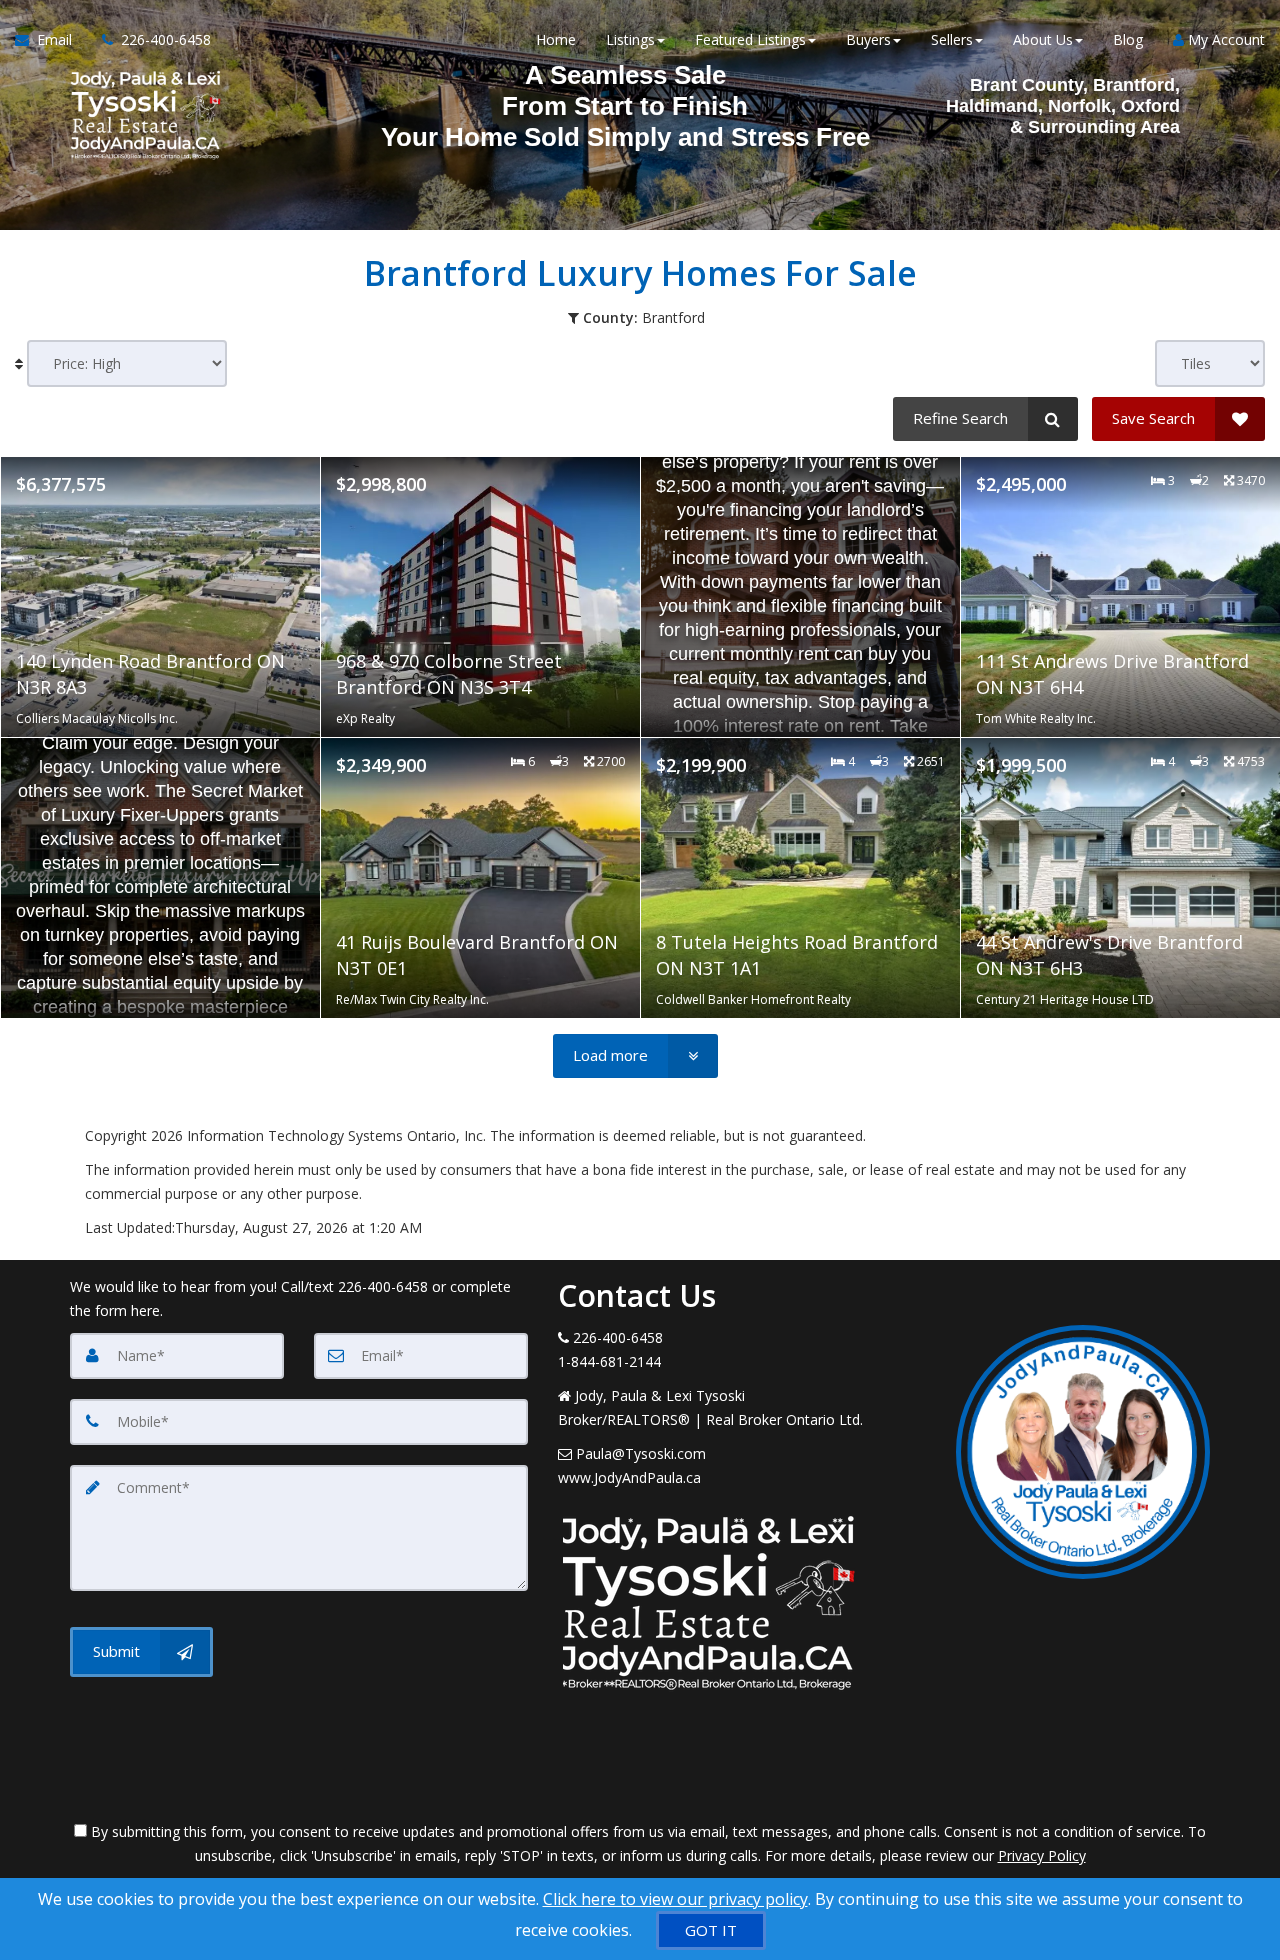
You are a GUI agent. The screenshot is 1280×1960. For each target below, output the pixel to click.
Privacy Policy (1042, 1855)
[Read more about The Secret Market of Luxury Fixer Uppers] (160, 878)
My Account (1224, 39)
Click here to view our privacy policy (675, 1899)
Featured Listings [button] (750, 39)
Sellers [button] (952, 39)
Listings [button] (630, 39)
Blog (1128, 39)
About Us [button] (1043, 39)
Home (556, 39)
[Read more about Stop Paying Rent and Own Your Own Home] (800, 597)
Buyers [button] (868, 39)
